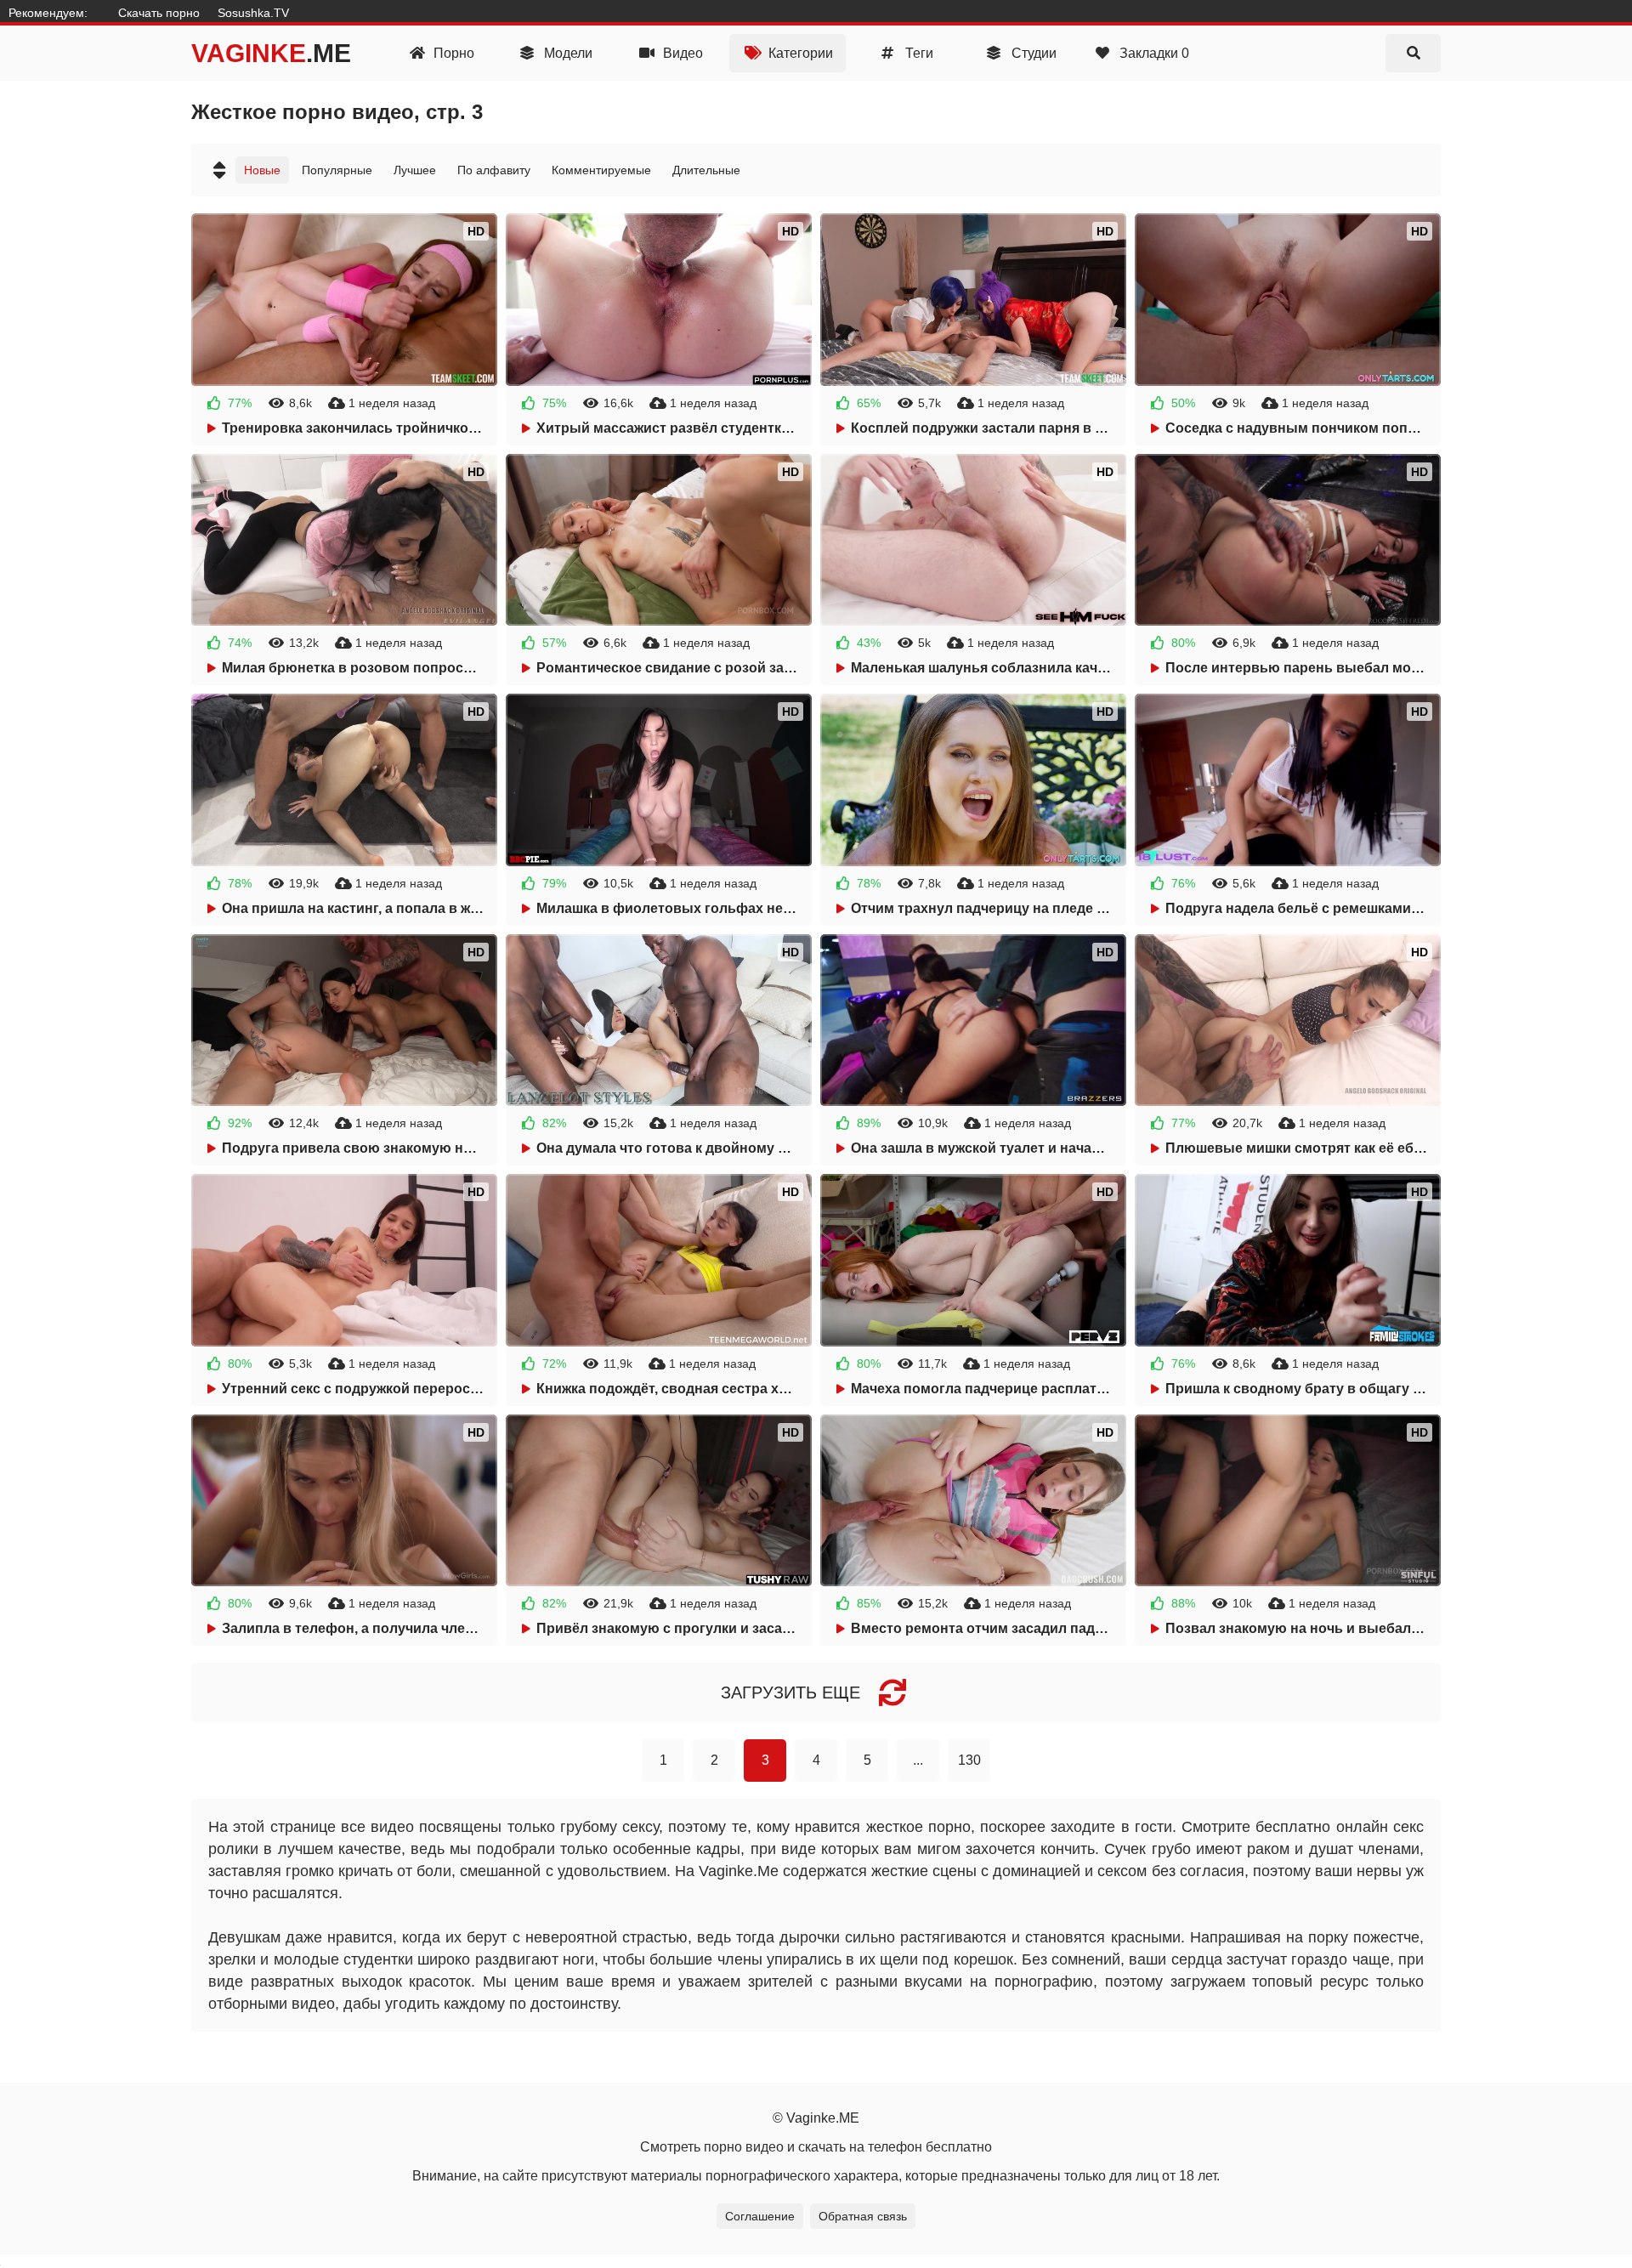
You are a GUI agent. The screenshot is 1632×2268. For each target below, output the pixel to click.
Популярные (337, 170)
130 (969, 1760)
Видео (681, 53)
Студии (1032, 53)
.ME (271, 53)
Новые (262, 170)
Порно (452, 53)
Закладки (1153, 53)
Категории (799, 53)
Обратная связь (863, 2216)
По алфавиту (494, 170)
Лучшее (415, 170)
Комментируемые (601, 170)
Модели (567, 53)
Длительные (706, 170)
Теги (918, 53)
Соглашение (760, 2216)
